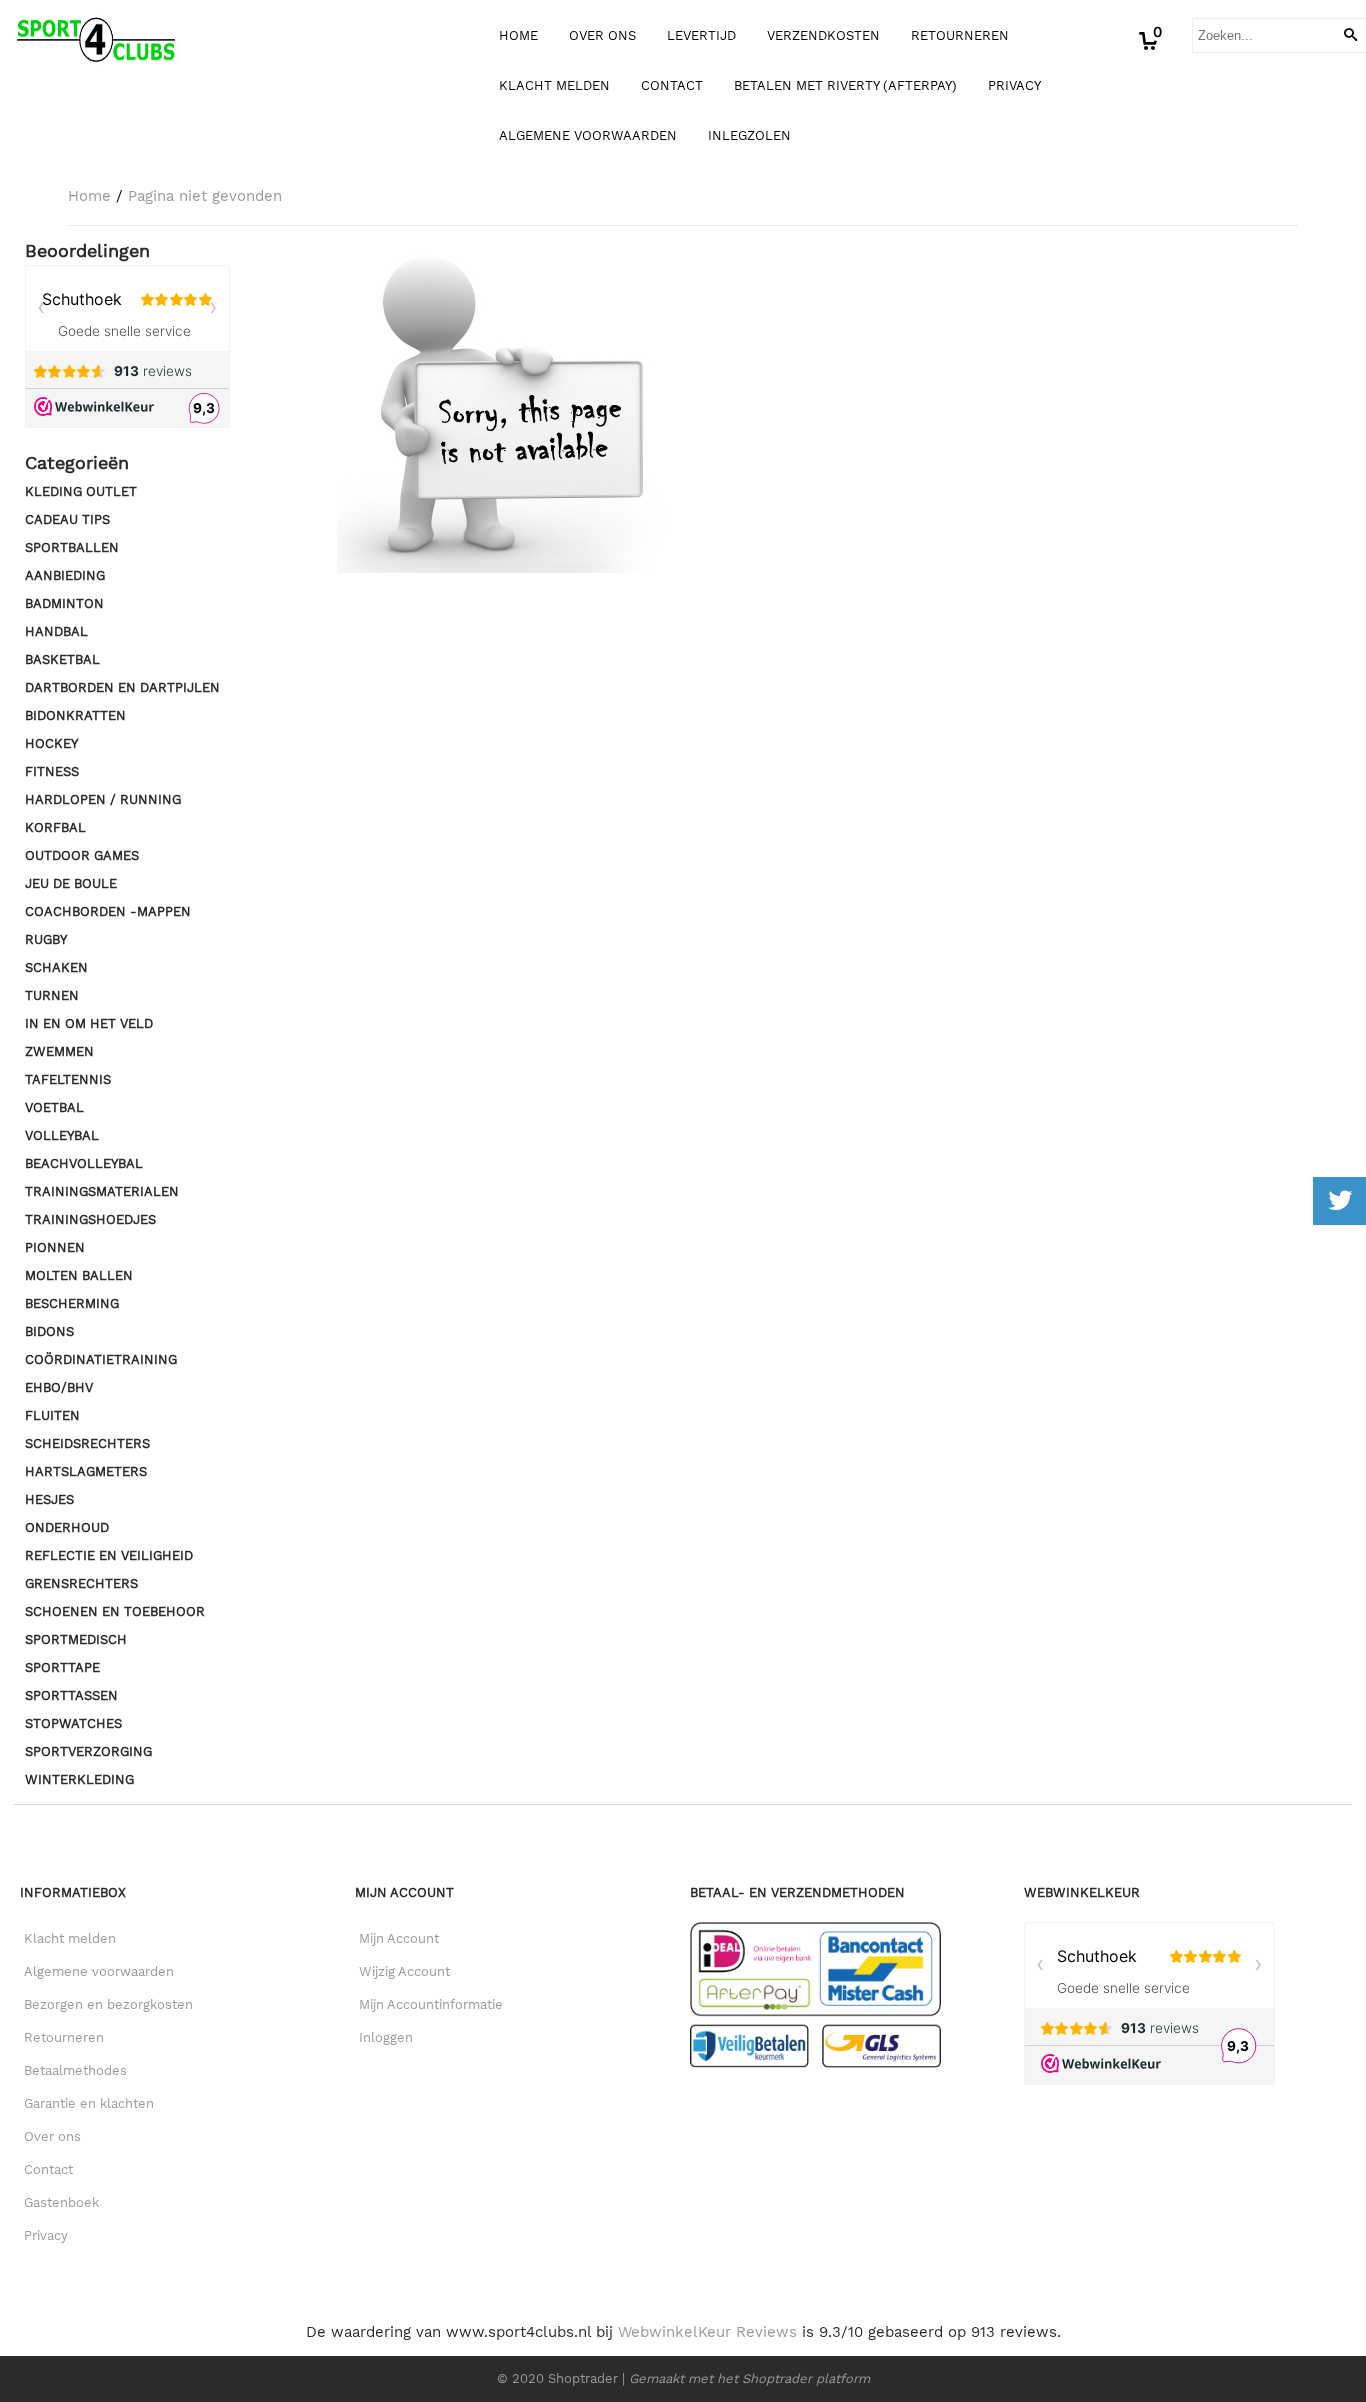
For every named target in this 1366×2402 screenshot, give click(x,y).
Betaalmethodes (75, 2070)
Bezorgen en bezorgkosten (108, 2004)
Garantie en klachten (89, 2103)
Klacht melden (554, 85)
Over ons (602, 35)
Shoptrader (585, 2378)
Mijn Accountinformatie (431, 2004)
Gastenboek (61, 2202)
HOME (518, 35)
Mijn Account (399, 1938)
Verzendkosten (823, 35)
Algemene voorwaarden (588, 135)
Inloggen (386, 2037)
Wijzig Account (404, 1971)
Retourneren (960, 35)
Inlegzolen (749, 135)
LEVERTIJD (701, 35)
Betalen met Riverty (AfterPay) (845, 85)
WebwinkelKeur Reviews (707, 2332)
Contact (672, 85)
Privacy (1014, 85)
